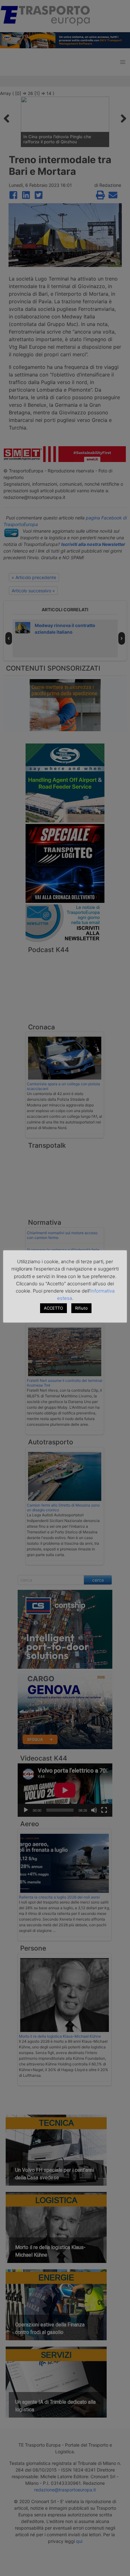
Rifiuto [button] (81, 1308)
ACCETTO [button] (53, 1308)
